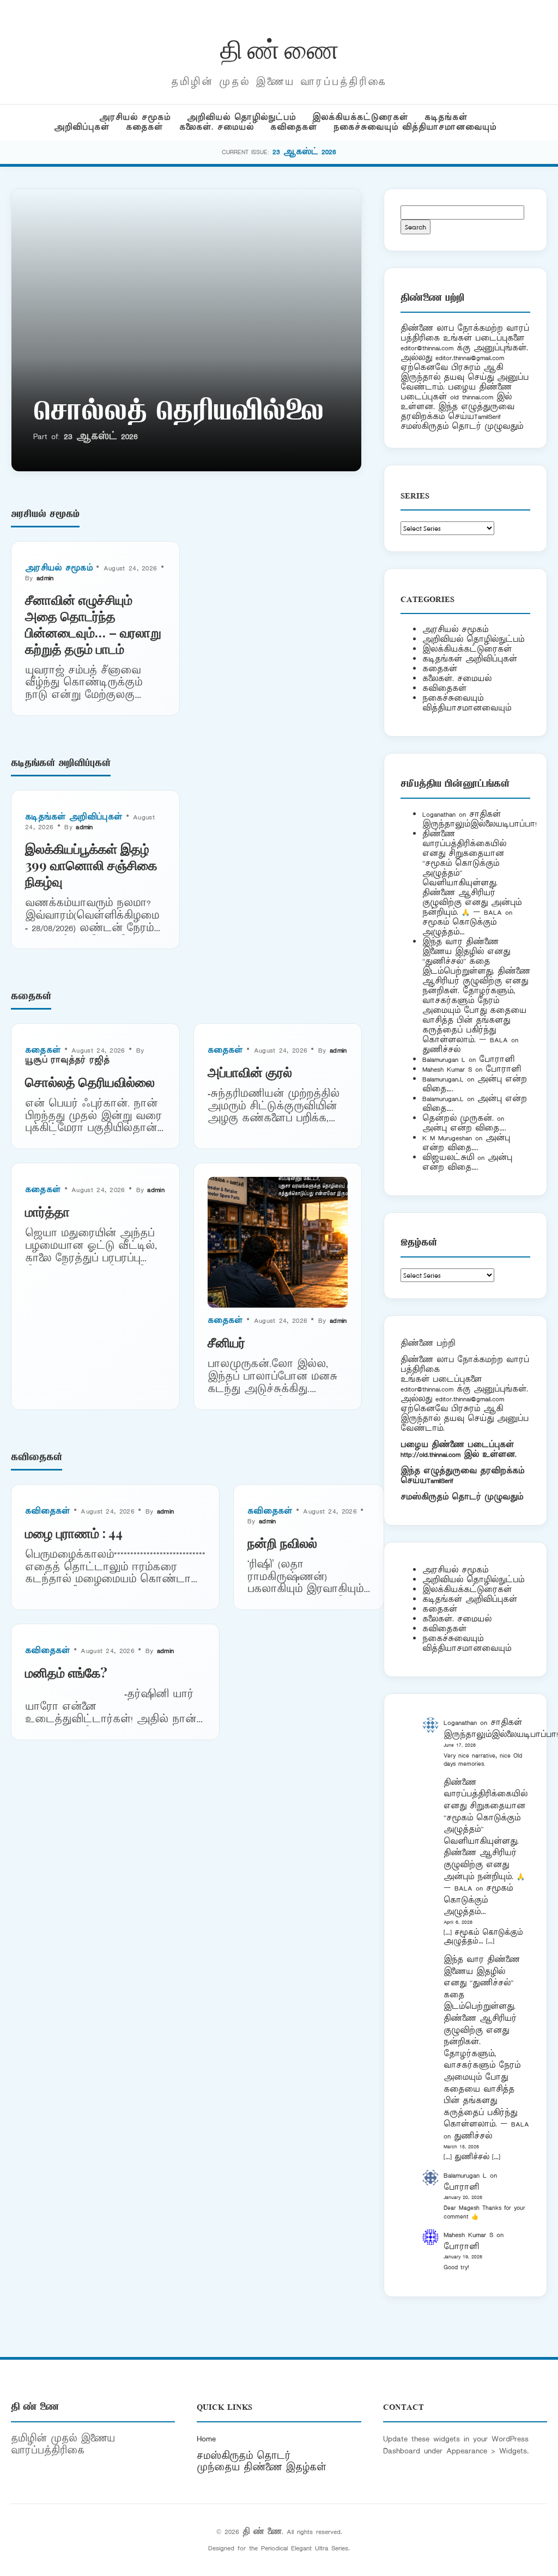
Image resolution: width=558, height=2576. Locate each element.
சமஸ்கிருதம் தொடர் (244, 2456)
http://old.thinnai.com (430, 1454)
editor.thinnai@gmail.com (470, 358)
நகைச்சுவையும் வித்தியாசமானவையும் (415, 127)
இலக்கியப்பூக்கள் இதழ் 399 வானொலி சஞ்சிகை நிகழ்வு (91, 865)
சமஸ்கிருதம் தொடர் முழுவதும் (462, 1497)
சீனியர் (226, 1342)
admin (45, 578)
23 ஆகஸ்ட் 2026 (304, 152)
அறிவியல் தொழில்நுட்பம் (241, 117)
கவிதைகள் (294, 127)
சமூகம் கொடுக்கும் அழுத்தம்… (459, 927)
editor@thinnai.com (427, 348)
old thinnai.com (472, 397)
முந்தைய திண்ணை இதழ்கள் (262, 2468)
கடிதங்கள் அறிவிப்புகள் (74, 817)
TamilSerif (440, 1481)
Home (206, 2439)
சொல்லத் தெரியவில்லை (178, 414)
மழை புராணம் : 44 (74, 1533)
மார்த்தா (47, 1211)
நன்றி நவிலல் (282, 1542)
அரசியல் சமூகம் (135, 117)
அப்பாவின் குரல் (250, 1072)
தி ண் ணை (279, 48)
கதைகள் (144, 127)
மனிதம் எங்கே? (66, 1672)
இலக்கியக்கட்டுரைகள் (360, 117)
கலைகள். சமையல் (217, 127)
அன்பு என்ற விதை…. (464, 1128)
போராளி (497, 1059)
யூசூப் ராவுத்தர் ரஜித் (67, 1060)
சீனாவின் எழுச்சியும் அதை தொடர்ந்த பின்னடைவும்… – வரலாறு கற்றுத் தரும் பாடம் (93, 624)
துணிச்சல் (441, 1050)
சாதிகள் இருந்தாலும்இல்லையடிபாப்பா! (480, 819)
